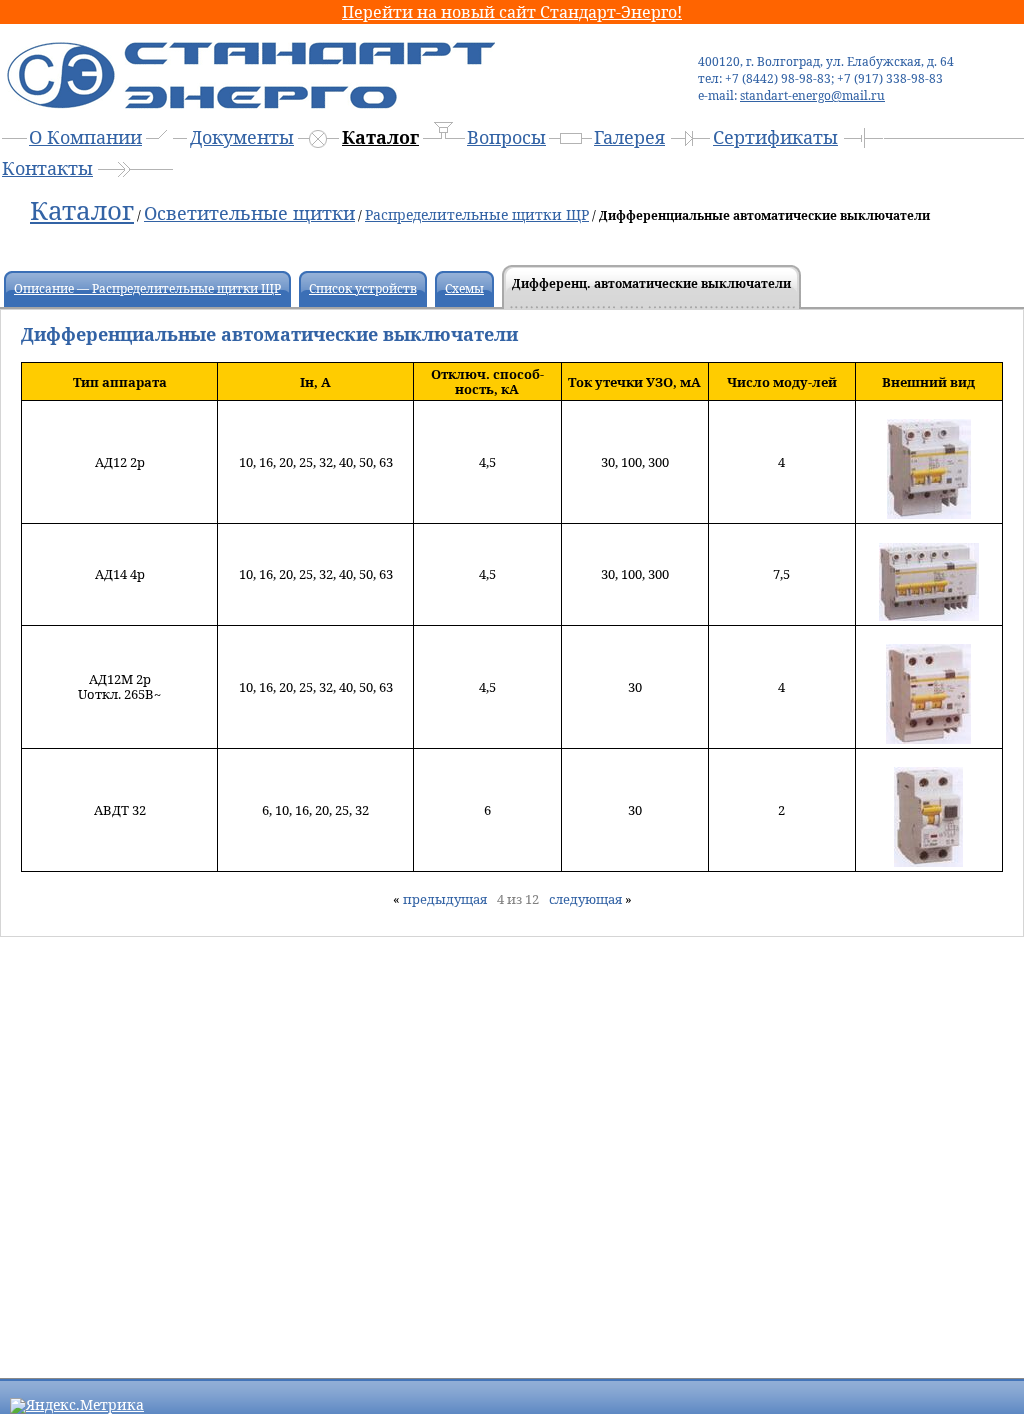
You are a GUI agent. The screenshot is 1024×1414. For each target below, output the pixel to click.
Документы (242, 137)
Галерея (629, 137)
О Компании (85, 137)
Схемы (464, 288)
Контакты (47, 168)
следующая (585, 899)
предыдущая (445, 899)
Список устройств (363, 288)
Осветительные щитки (249, 213)
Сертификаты (775, 137)
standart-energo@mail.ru (812, 95)
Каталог (380, 137)
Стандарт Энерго (247, 66)
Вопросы (506, 137)
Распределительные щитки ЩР (477, 214)
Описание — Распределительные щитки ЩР (147, 288)
